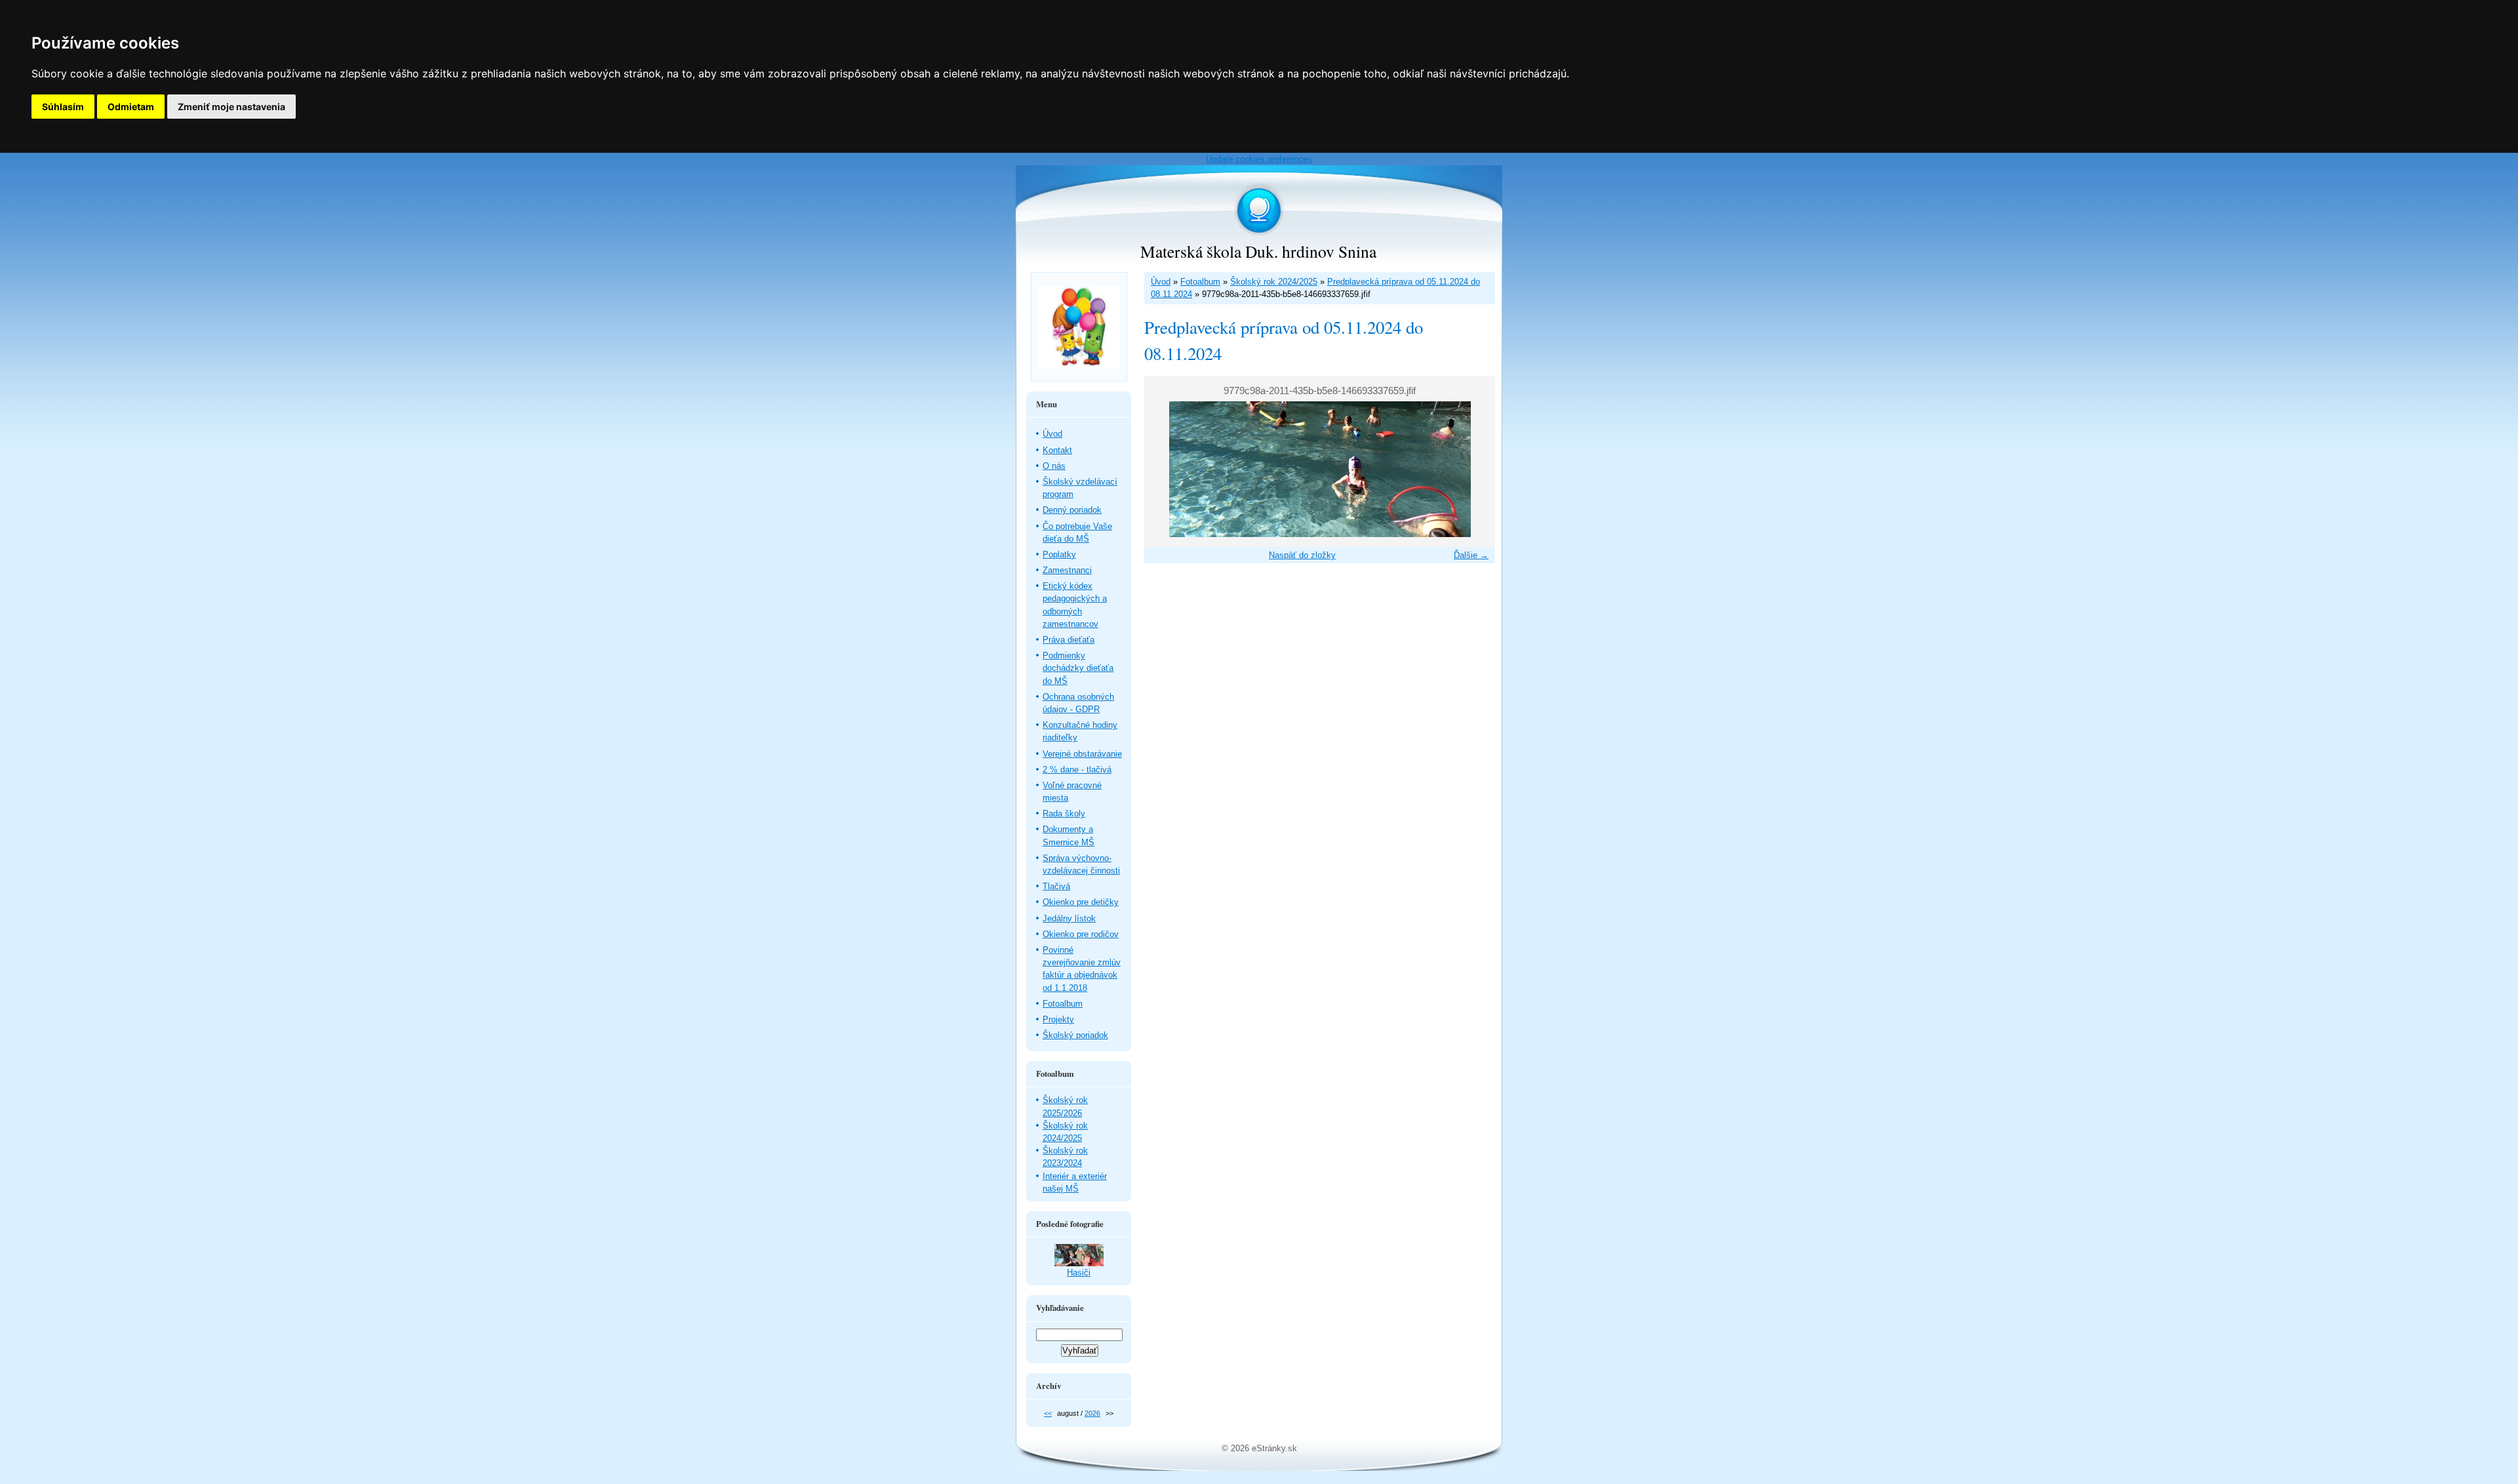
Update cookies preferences (1259, 159)
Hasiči (1079, 1273)
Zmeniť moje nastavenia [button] (231, 107)
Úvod (1161, 282)
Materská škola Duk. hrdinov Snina (1258, 251)
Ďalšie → (1471, 555)
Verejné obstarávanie (1082, 754)
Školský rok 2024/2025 (1274, 282)
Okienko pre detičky (1081, 902)
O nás (1054, 466)
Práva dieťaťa (1069, 640)
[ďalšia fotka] (1474, 469)
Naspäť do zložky (1302, 555)
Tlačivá (1056, 886)
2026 (1092, 1413)
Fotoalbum (1200, 282)
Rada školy (1064, 813)
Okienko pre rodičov (1081, 934)
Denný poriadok (1072, 510)
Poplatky (1059, 554)
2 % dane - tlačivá (1077, 770)
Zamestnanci (1067, 570)
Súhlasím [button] (63, 107)
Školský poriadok (1075, 1035)
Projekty (1058, 1019)
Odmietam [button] (131, 107)
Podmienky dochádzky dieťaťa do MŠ (1078, 668)
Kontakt (1057, 450)
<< (1048, 1413)
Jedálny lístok (1069, 918)
